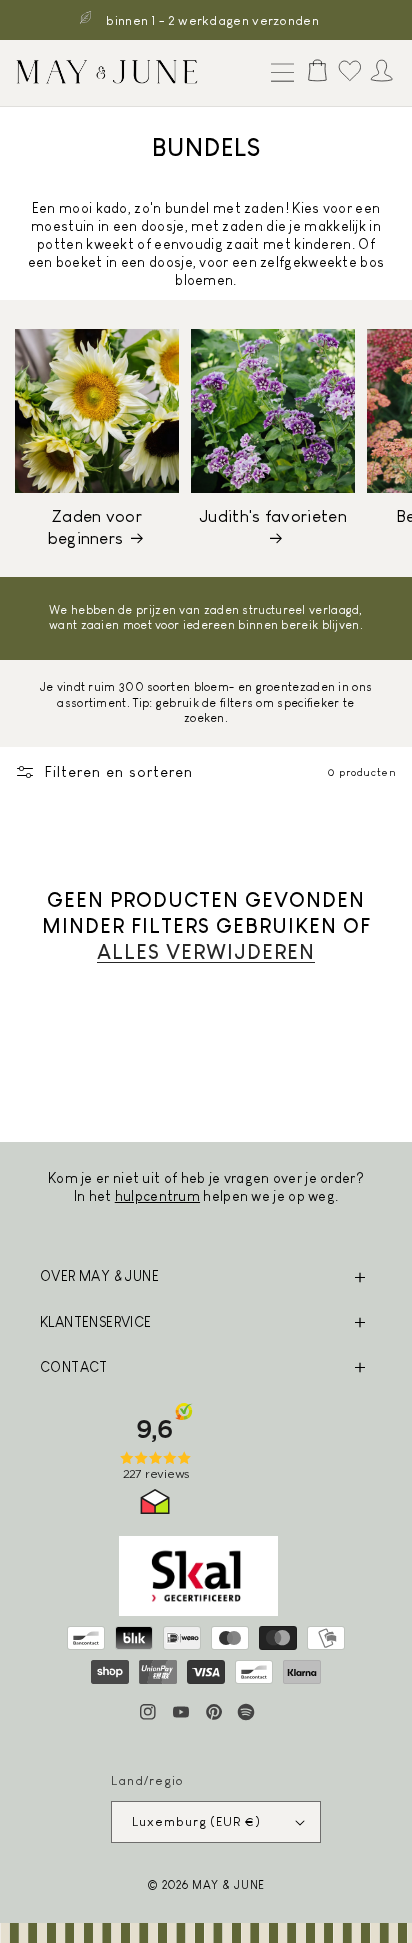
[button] (278, 74)
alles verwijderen (206, 952)
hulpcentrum (157, 1196)
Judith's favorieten (273, 516)
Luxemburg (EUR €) (196, 1821)
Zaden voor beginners (95, 527)
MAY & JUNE (228, 1884)
